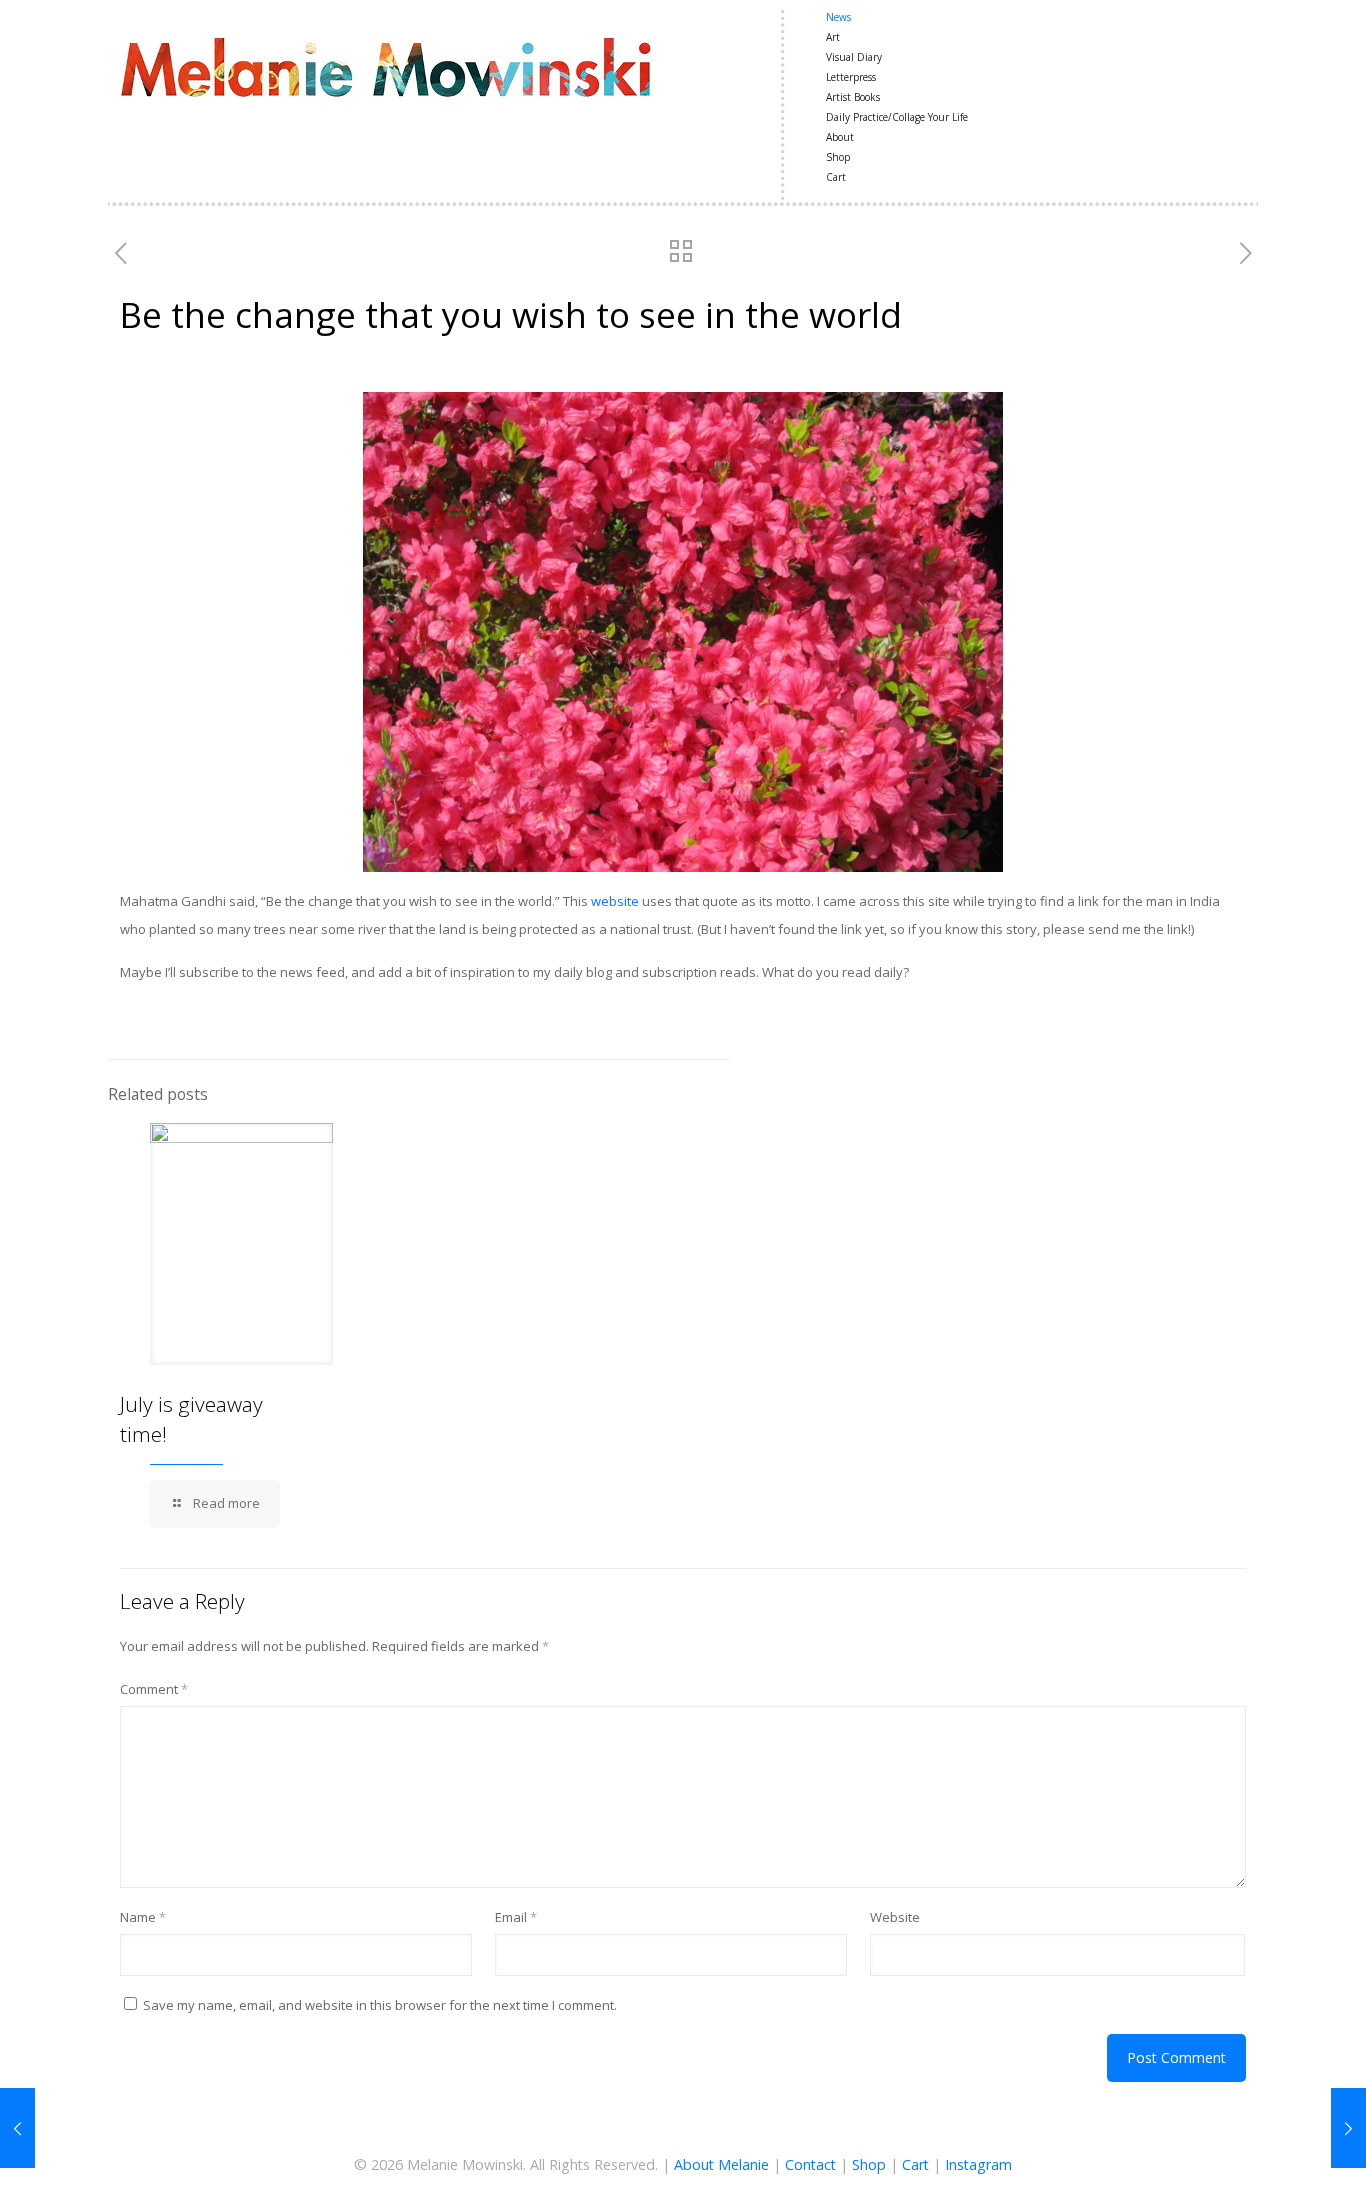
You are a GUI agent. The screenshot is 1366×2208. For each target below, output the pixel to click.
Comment (154, 1689)
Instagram (978, 2164)
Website (895, 1917)
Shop (869, 2164)
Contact (810, 2164)
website (615, 901)
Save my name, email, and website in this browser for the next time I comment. (380, 2005)
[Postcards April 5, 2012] (17, 2128)
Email (516, 1917)
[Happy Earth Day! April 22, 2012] (1348, 2128)
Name (143, 1917)
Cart (915, 2164)
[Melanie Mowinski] (385, 65)
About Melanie (721, 2164)
